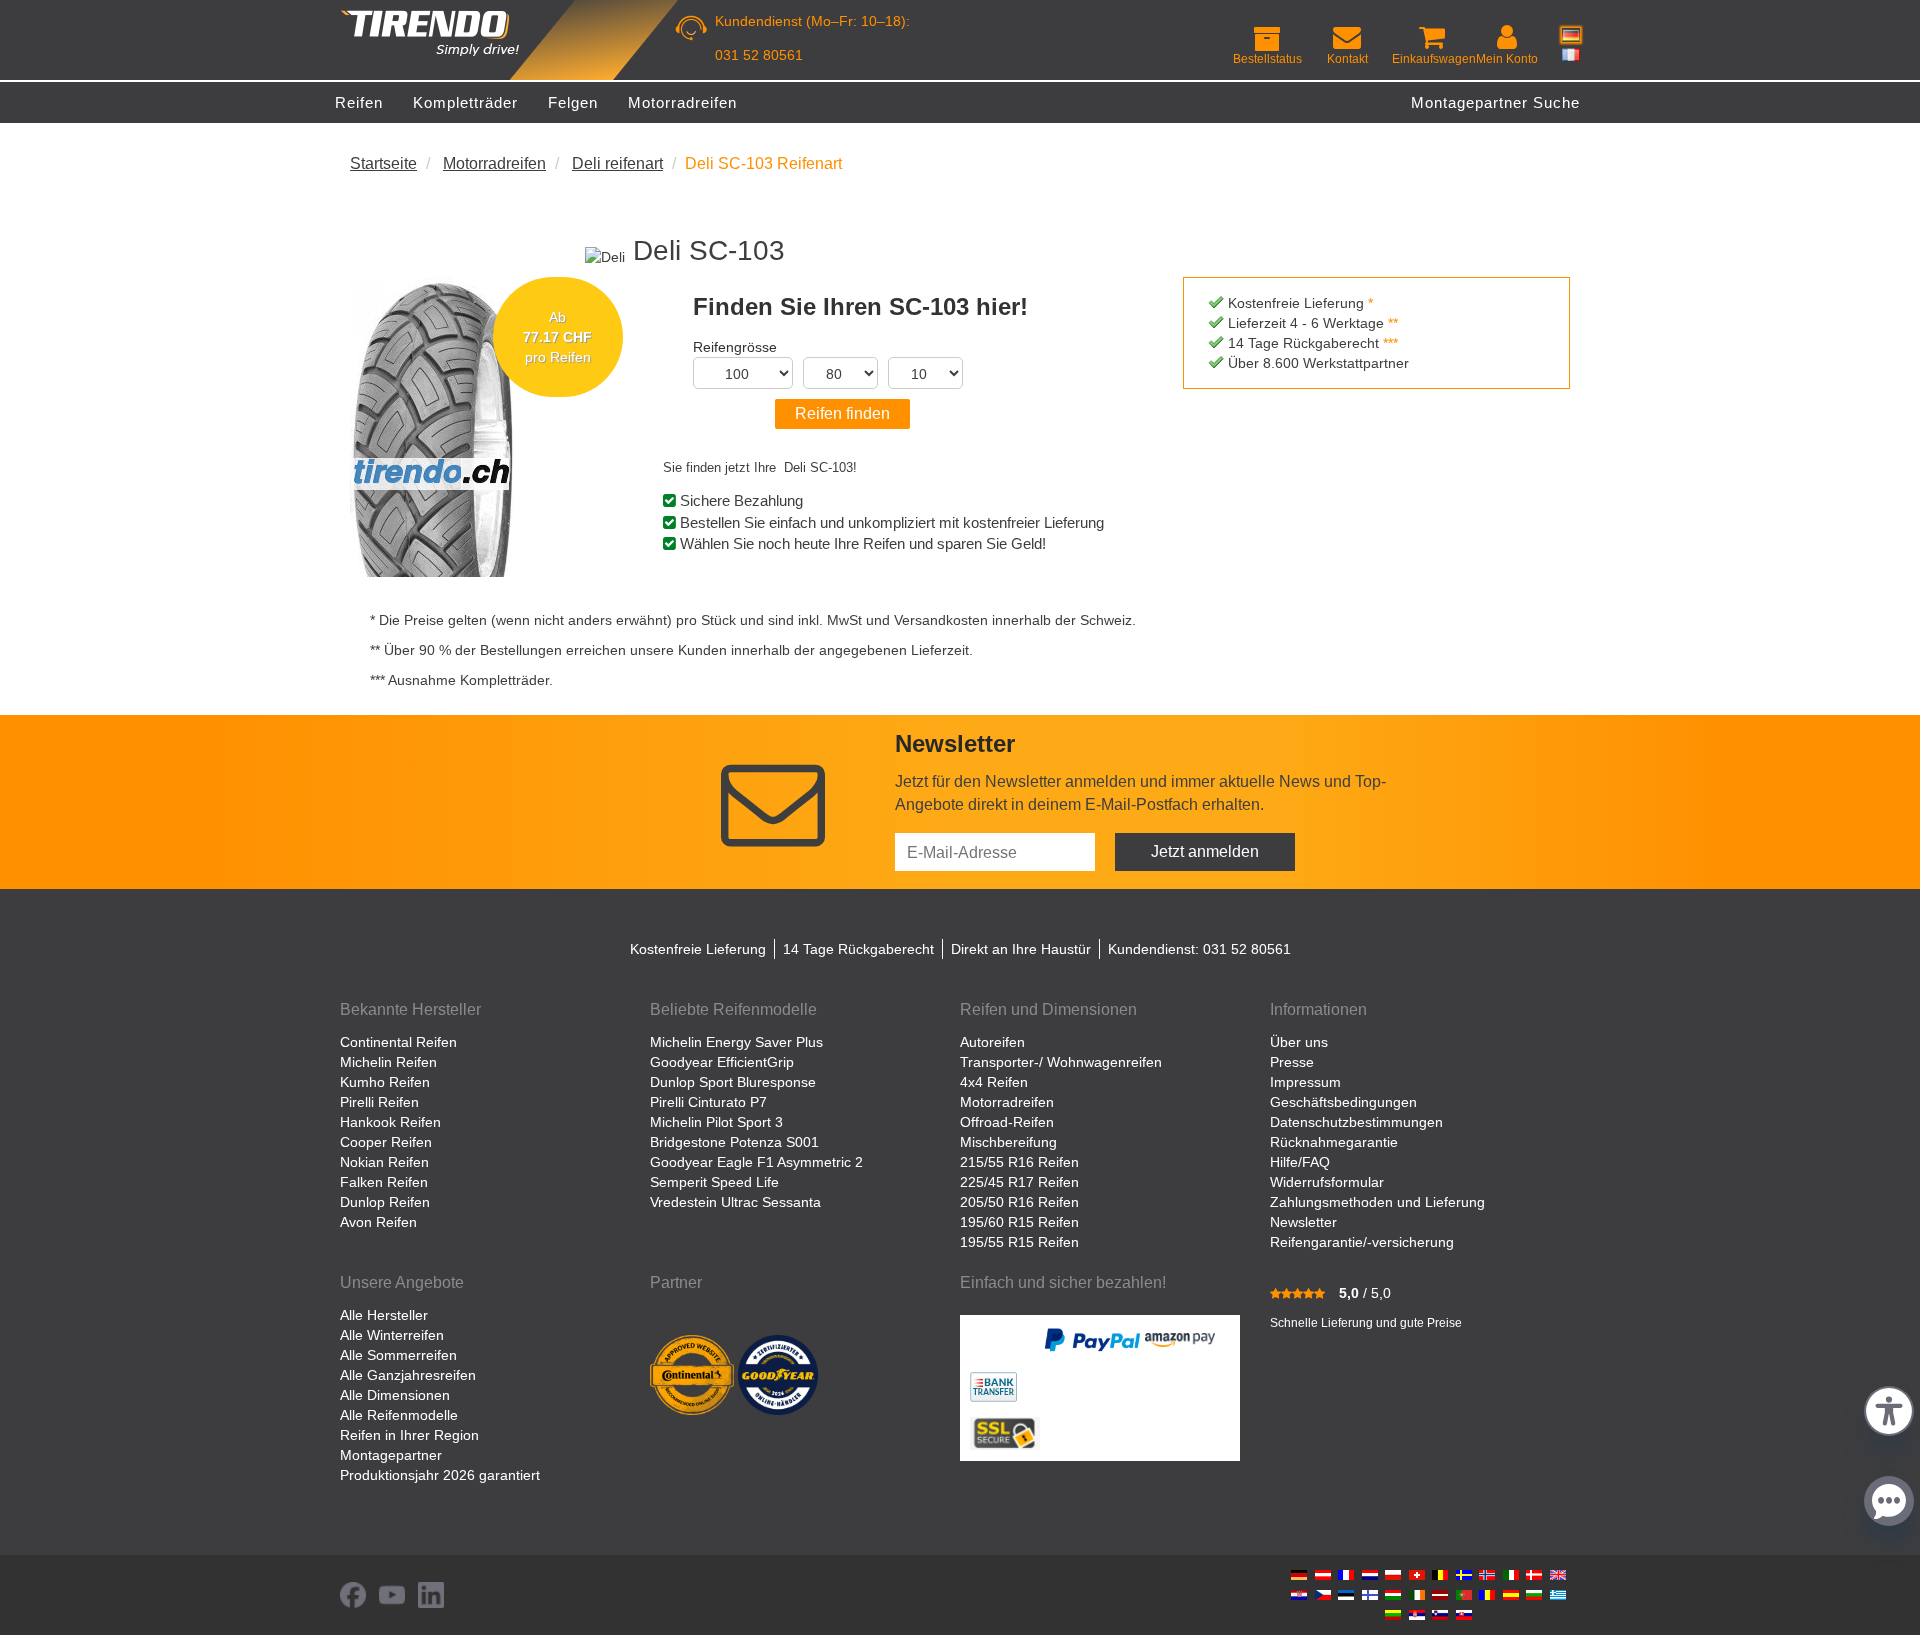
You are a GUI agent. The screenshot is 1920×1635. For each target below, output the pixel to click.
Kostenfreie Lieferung (698, 949)
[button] (1889, 1408)
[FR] (1571, 54)
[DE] (1571, 35)
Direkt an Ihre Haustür (1021, 949)
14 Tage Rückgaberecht (858, 949)
